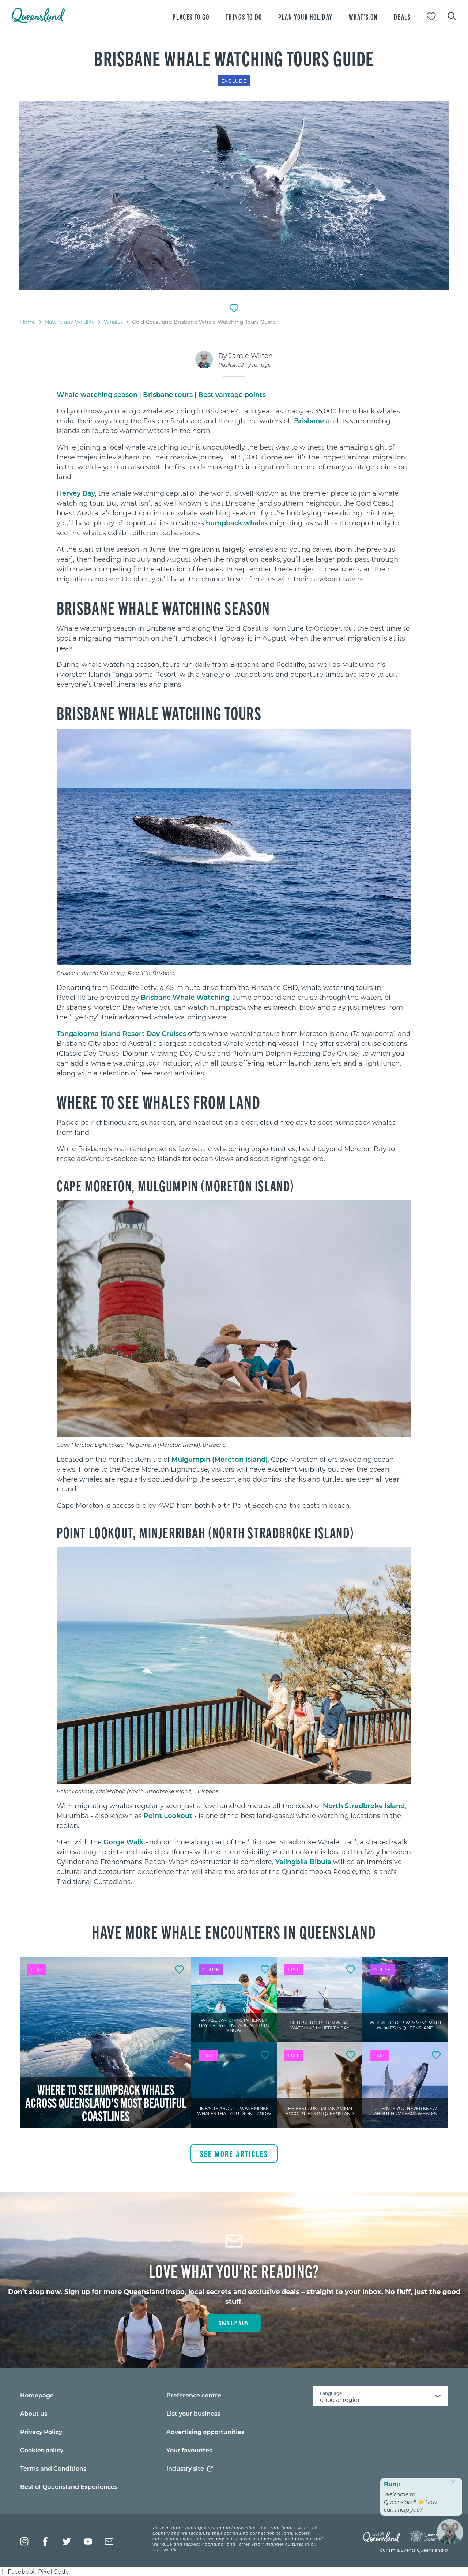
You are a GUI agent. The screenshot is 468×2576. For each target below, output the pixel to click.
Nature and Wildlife (70, 322)
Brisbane (309, 421)
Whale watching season (97, 394)
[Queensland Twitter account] (67, 2541)
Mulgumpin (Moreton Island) (220, 1459)
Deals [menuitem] (402, 17)
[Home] (38, 21)
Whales (113, 322)
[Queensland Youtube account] (88, 2541)
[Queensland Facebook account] (46, 2541)
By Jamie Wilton (246, 356)
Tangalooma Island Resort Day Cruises (121, 1033)
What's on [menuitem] (363, 17)
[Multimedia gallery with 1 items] (234, 196)
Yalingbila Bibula (303, 1862)
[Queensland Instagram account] (24, 2541)
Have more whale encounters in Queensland (234, 1931)
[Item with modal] (234, 195)
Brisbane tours (168, 394)
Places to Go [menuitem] (191, 17)
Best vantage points (232, 394)
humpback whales (237, 523)
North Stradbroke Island (364, 1806)
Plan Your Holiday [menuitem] (305, 17)
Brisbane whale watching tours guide (234, 58)
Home (28, 322)
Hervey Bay (76, 493)
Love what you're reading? (234, 2271)
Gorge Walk (123, 1842)
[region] (234, 506)
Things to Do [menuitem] (244, 17)
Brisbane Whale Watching (185, 997)
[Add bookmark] (234, 308)
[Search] (452, 15)
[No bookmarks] (431, 17)
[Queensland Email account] (109, 2541)
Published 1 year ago (245, 365)
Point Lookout (168, 1815)
